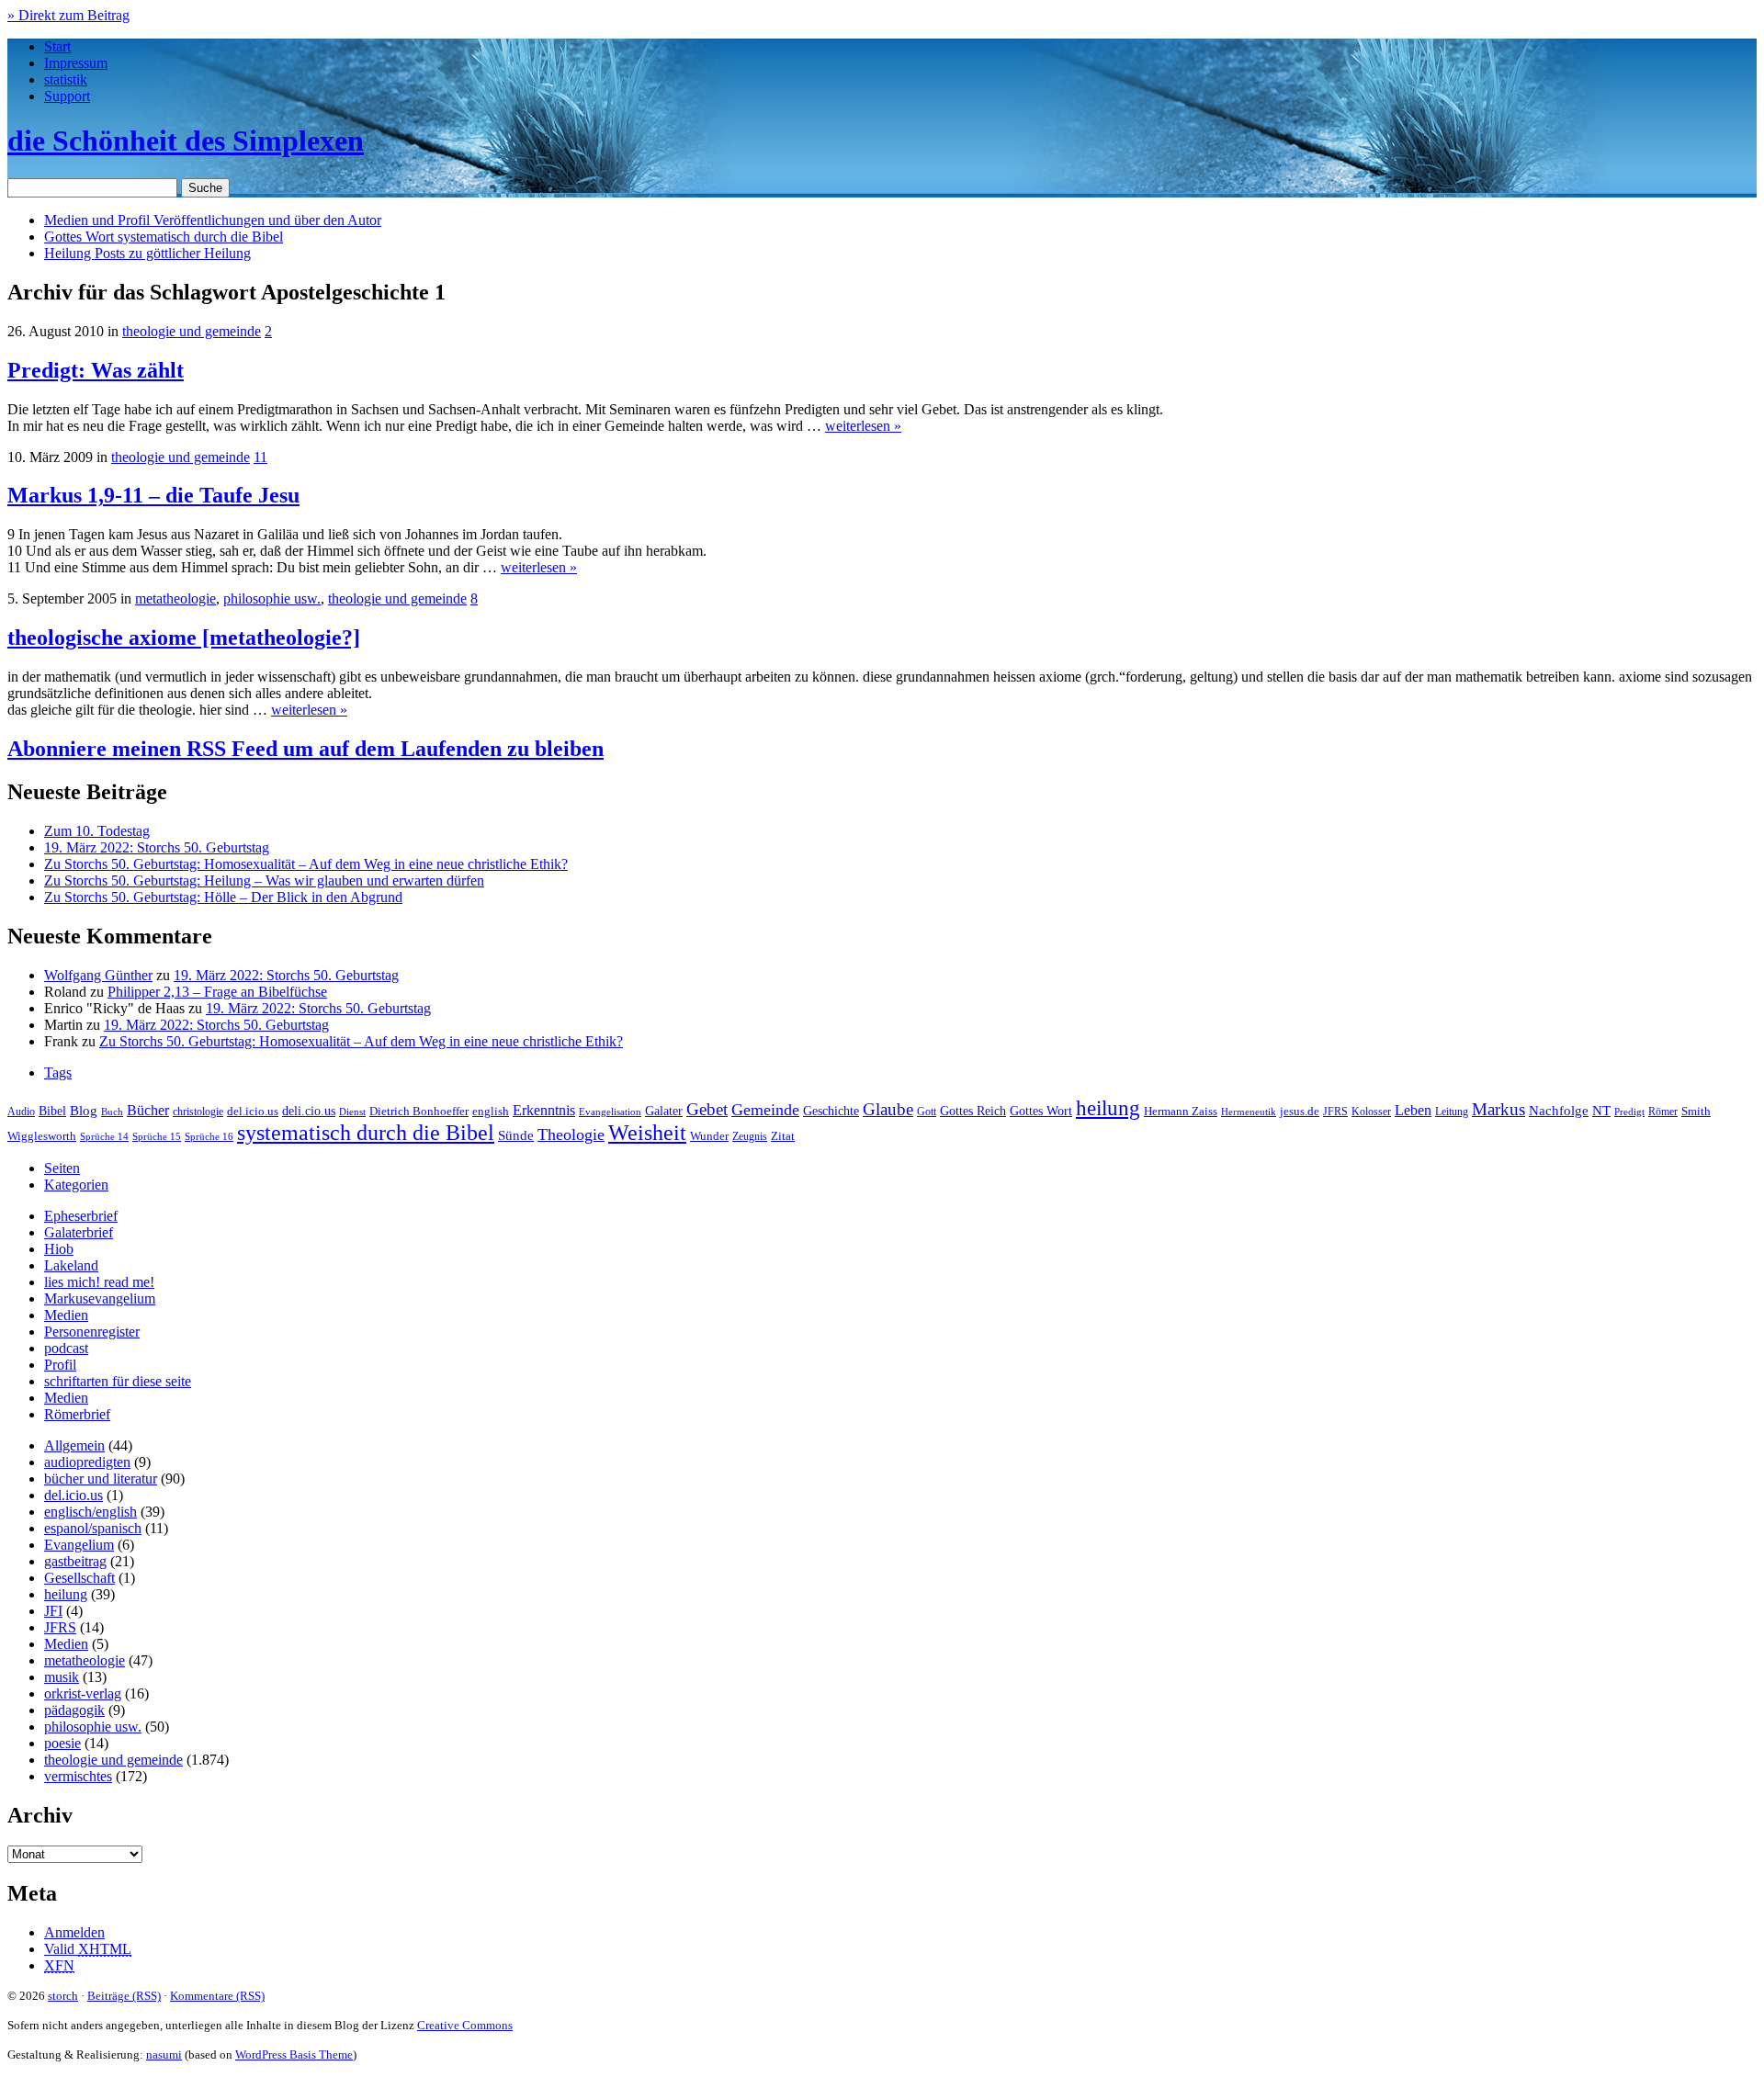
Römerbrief (77, 1414)
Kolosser (1371, 1112)
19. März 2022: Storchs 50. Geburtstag (157, 847)
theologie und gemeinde (192, 331)
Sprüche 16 (209, 1137)
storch (63, 1996)
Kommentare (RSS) (217, 1996)
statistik (66, 79)
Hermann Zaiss (1181, 1112)
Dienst (352, 1112)
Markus (1498, 1109)
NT (1601, 1111)
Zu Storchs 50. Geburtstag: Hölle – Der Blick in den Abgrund (223, 897)
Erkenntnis (544, 1110)
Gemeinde (765, 1110)
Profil (60, 1365)
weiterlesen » (863, 426)
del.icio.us (253, 1111)
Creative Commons (465, 2025)
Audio (21, 1112)
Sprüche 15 (157, 1136)
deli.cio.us (309, 1111)
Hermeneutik (1249, 1112)
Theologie (571, 1134)
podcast (66, 1348)
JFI (53, 1611)
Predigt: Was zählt (96, 370)
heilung (1108, 1108)
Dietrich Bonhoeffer (419, 1111)
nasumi (164, 2054)
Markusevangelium (100, 1298)
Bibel (52, 1111)
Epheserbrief (81, 1216)
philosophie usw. (272, 598)
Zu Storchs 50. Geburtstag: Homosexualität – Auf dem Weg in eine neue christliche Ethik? (306, 864)
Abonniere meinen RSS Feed (305, 749)
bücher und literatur (101, 1479)
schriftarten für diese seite (118, 1381)
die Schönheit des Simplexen (186, 141)
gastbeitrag (75, 1561)
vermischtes (78, 1776)
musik (62, 1677)
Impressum (76, 63)
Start (57, 46)
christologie (198, 1112)
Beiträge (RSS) (124, 1996)
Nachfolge (1559, 1111)
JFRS (1335, 1112)
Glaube (888, 1109)
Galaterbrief (79, 1232)
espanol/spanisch (93, 1528)
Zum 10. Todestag (97, 831)
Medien (66, 1315)
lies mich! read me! (99, 1282)
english (491, 1112)
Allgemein (74, 1445)
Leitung (1452, 1112)
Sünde (516, 1135)
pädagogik (74, 1710)
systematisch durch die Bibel (366, 1133)
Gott (927, 1112)
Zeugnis (750, 1137)
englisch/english (90, 1512)
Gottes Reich (973, 1111)
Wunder (709, 1136)
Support (67, 96)
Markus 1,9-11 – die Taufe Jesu (153, 495)
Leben (1413, 1110)
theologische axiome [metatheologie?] (184, 638)
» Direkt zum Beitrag (68, 15)
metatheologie (175, 598)
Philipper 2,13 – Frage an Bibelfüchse (217, 992)
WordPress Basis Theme (294, 2054)
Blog (84, 1111)
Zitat (783, 1136)
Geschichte (831, 1111)
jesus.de (1300, 1112)
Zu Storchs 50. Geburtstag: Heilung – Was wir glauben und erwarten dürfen (264, 880)
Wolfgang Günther (98, 975)
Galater (664, 1111)
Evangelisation (610, 1112)
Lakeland (71, 1265)
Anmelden (74, 1932)
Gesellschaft (79, 1578)
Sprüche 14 (104, 1136)
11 (260, 457)
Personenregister (92, 1332)
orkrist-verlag (83, 1693)
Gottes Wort (164, 237)
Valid (88, 1949)
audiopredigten (87, 1462)
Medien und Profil (213, 220)
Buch (112, 1112)
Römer (1663, 1112)
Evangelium (79, 1545)
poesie (62, 1743)
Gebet (707, 1109)
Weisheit (647, 1133)
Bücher (148, 1110)
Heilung (147, 253)
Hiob (59, 1249)
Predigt (1629, 1112)
